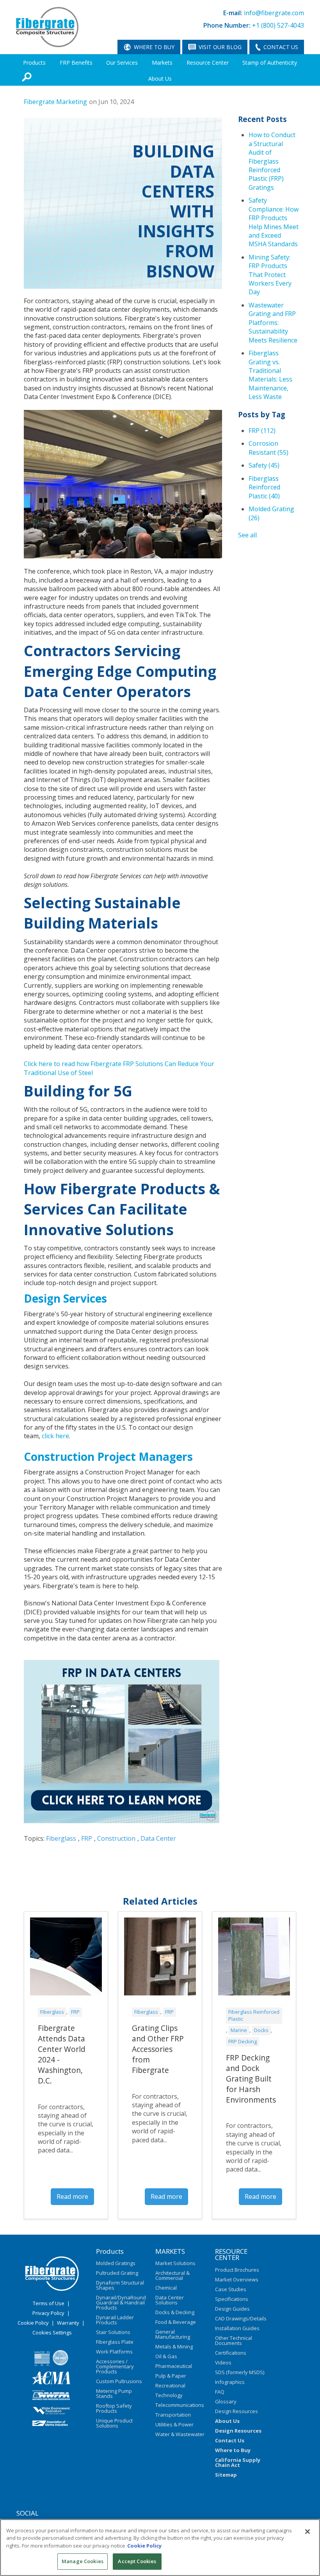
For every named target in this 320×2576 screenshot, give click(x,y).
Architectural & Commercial (172, 2275)
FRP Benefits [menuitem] (76, 63)
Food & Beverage (176, 2322)
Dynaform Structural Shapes (120, 2285)
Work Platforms (114, 2352)
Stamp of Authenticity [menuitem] (270, 63)
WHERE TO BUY (154, 47)
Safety (264, 465)
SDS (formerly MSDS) (240, 2372)
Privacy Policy (48, 2313)
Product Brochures (237, 2270)
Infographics (230, 2382)
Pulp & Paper (171, 2376)
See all (247, 535)
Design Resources (236, 2411)
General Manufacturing (173, 2334)
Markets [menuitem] (162, 63)
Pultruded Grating (117, 2273)
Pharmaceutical (174, 2366)
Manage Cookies (83, 2561)
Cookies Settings (52, 2332)
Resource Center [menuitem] (208, 63)
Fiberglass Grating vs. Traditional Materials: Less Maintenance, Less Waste (270, 375)
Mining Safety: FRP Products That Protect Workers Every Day (270, 275)
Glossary (226, 2401)
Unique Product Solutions (114, 2423)
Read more (72, 2196)
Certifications (231, 2353)
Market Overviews (237, 2279)
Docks (261, 2030)
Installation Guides (237, 2328)
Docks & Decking (175, 2312)
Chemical (166, 2288)
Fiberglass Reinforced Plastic (264, 487)
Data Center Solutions (170, 2300)
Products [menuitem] (34, 63)
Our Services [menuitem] (122, 63)
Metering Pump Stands (114, 2393)
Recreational (170, 2385)
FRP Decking (243, 2041)
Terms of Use (49, 2303)
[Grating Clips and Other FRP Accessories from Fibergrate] (160, 1956)
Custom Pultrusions (119, 2381)
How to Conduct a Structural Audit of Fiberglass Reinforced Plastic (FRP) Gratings (272, 161)
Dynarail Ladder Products (115, 2320)
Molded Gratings (116, 2263)
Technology (169, 2395)
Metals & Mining (174, 2346)
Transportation (173, 2415)
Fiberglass (61, 1838)
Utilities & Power (174, 2424)
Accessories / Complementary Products (115, 2366)
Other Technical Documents (234, 2340)
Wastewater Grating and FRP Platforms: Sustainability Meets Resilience (273, 323)
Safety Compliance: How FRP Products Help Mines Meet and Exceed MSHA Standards (274, 222)
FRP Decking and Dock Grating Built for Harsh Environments (251, 2079)
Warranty (68, 2323)
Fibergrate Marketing (55, 102)
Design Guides (232, 2309)
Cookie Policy (33, 2323)
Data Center (158, 1838)
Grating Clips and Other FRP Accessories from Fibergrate (158, 2049)
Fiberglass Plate (115, 2342)
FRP (87, 1838)
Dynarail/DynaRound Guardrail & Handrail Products (121, 2302)
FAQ (220, 2392)
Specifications (232, 2299)
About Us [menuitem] (160, 79)
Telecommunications (180, 2405)
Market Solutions (175, 2263)
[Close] (308, 2532)
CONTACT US (281, 47)
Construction (116, 1838)
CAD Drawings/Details (241, 2318)
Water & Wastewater (180, 2434)
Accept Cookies (137, 2561)
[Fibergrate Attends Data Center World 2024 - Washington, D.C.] (66, 1956)
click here (55, 1436)
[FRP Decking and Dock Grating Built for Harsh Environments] (254, 1956)
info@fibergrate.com (274, 13)
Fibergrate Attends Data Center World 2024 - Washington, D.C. (62, 2054)
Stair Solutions (113, 2332)
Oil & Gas (166, 2356)
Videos (223, 2362)
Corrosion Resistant (268, 448)
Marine (239, 2030)
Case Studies (231, 2289)
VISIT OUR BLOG (220, 47)
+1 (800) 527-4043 (278, 25)
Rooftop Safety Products (114, 2408)
